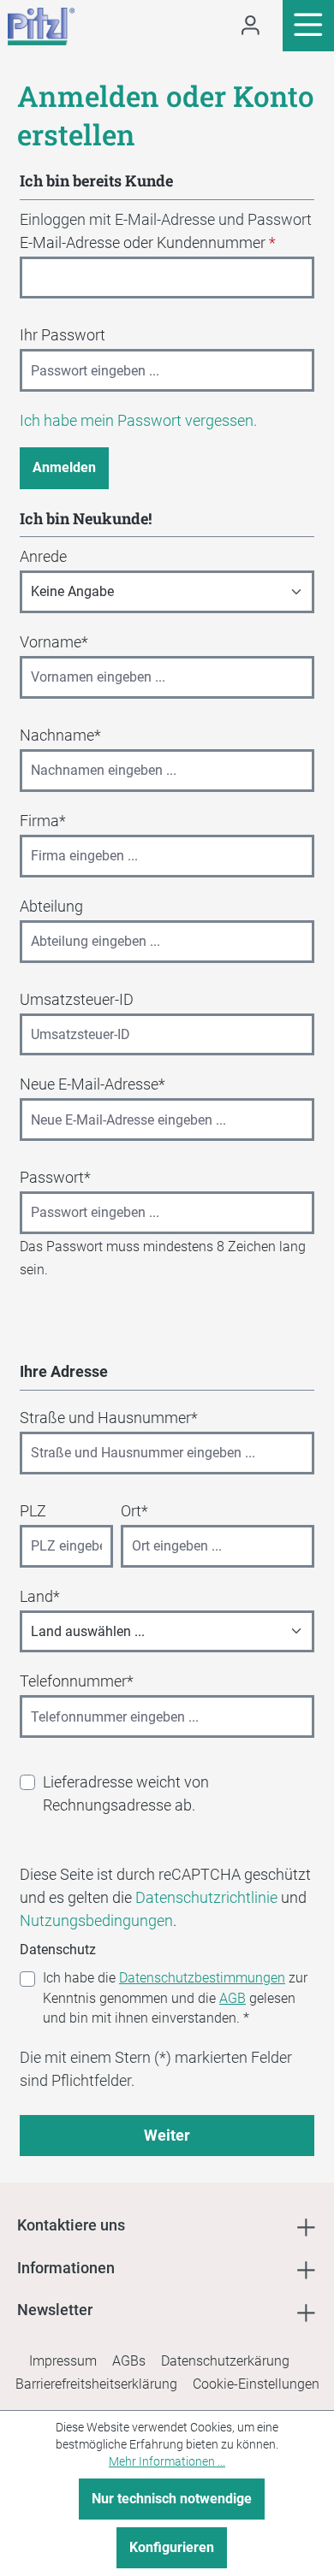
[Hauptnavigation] (308, 26)
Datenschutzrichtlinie (206, 1897)
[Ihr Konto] (250, 26)
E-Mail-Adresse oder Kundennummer (148, 242)
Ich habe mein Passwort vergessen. (138, 420)
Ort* (134, 1511)
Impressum (63, 2361)
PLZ (33, 1511)
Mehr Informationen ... (167, 2461)
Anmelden (64, 467)
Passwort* (55, 1177)
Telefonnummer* (77, 1681)
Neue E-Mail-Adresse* (92, 1084)
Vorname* (54, 642)
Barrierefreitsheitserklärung (96, 2384)
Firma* (43, 821)
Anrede (43, 556)
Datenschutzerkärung (225, 2361)
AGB (233, 1998)
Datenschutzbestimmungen (202, 1978)
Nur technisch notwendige (172, 2499)
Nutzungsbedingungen (96, 1920)
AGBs (129, 2361)
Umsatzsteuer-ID (77, 999)
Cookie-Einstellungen (256, 2384)
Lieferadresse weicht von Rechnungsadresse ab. (126, 1793)
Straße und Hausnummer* (109, 1418)
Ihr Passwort (63, 335)
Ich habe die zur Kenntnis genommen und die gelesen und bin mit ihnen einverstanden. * (175, 1998)
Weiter (167, 2135)
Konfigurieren (172, 2547)
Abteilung (51, 906)
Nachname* (60, 735)
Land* (40, 1596)
